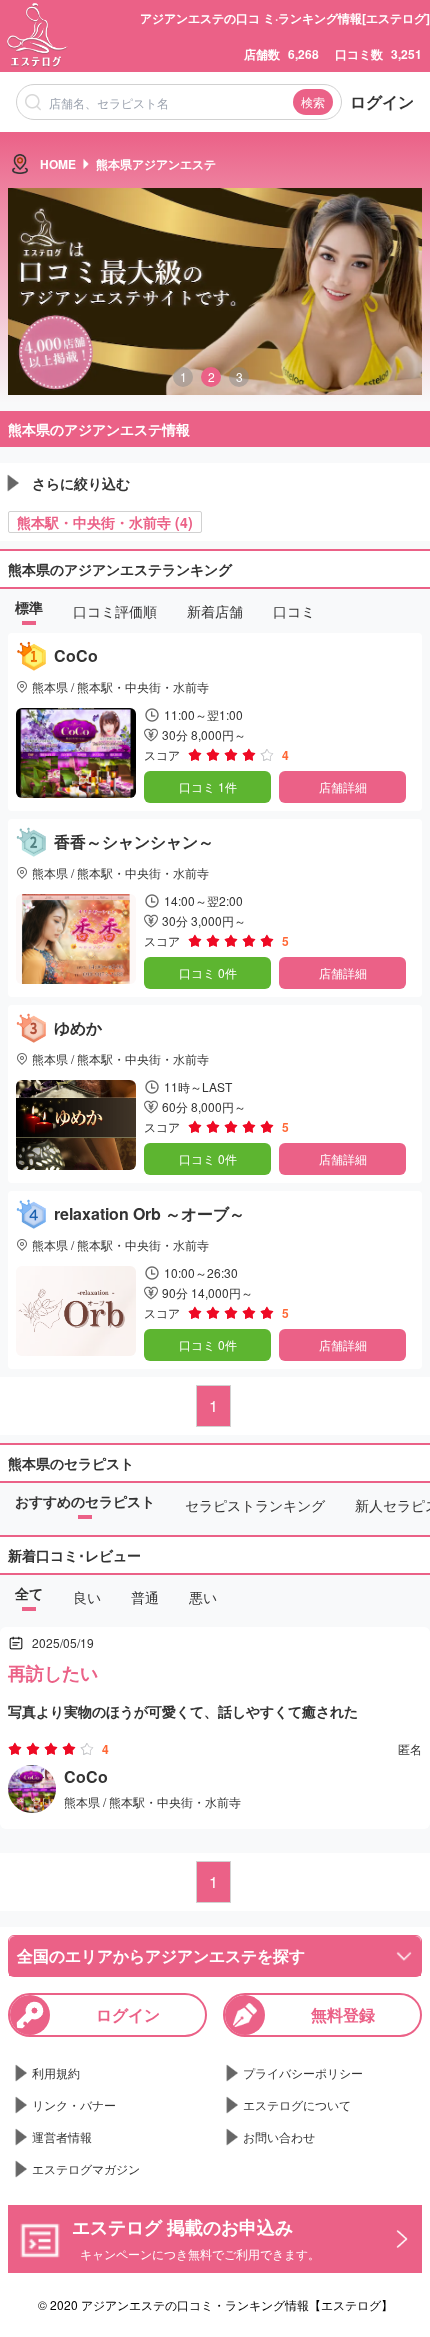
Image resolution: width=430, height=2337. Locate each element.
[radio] (197, 755)
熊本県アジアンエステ (156, 164)
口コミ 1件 (208, 786)
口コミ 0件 (208, 972)
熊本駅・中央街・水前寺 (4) (105, 522)
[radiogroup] (231, 755)
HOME (58, 164)
